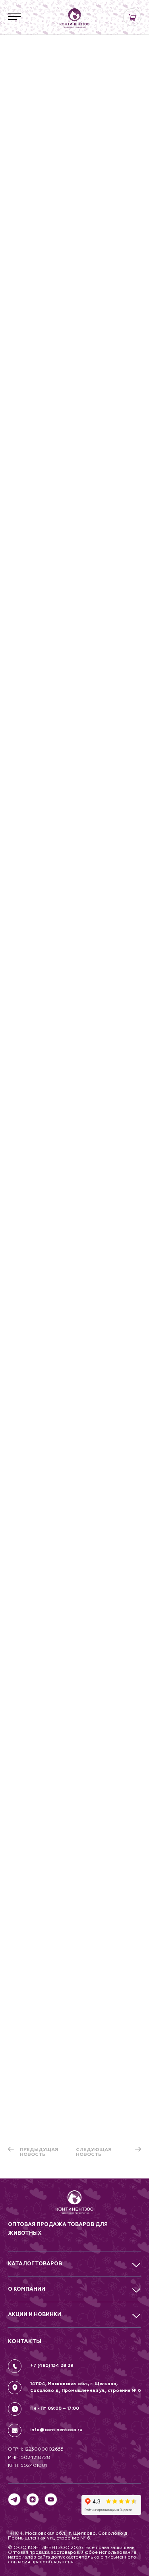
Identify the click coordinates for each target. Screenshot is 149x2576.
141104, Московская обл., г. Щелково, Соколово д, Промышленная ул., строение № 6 (86, 2387)
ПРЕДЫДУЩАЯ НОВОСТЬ (39, 2152)
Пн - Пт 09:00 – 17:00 (55, 2408)
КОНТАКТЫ (25, 2341)
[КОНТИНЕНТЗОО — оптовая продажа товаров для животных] (74, 2205)
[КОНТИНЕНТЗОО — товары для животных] (75, 18)
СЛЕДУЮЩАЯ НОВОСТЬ (94, 2152)
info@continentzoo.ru (56, 2430)
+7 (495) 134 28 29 (52, 2366)
